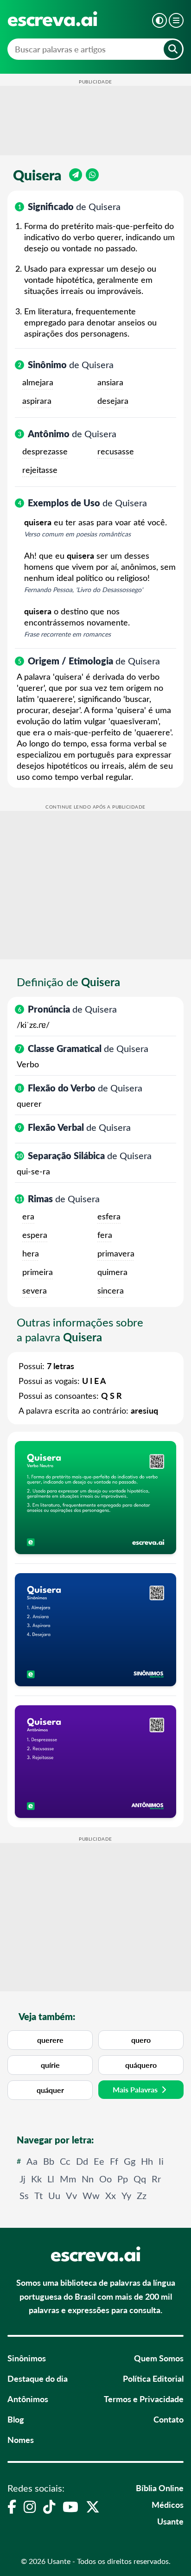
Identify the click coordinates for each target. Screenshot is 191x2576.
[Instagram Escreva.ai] (30, 2506)
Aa (32, 2161)
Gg (130, 2161)
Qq (140, 2178)
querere (50, 2040)
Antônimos (28, 2399)
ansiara (110, 382)
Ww (91, 2195)
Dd (82, 2161)
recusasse (116, 451)
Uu (54, 2195)
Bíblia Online (160, 2488)
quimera (112, 1272)
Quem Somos (159, 2358)
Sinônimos (27, 2358)
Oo (105, 2178)
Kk (36, 2178)
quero (141, 2040)
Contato (169, 2419)
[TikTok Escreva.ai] (49, 2506)
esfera (109, 1216)
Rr (156, 2178)
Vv (71, 2195)
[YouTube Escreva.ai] (70, 2506)
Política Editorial (153, 2378)
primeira (38, 1272)
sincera (111, 1290)
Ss (24, 2195)
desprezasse (45, 451)
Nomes (21, 2439)
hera (31, 1253)
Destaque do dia (38, 2378)
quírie (50, 2065)
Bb (49, 2161)
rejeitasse (40, 470)
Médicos (168, 2504)
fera (105, 1235)
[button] (159, 20)
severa (35, 1290)
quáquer (50, 2090)
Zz (142, 2195)
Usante (170, 2521)
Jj (22, 2178)
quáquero (141, 2065)
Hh (147, 2161)
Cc (65, 2161)
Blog (16, 2419)
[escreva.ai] (52, 19)
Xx (111, 2195)
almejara (38, 382)
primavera (116, 1253)
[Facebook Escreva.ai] (12, 2506)
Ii (161, 2161)
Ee (99, 2161)
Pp (123, 2178)
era (28, 1216)
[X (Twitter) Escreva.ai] (93, 2506)
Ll (51, 2178)
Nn (88, 2178)
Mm (68, 2178)
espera (35, 1235)
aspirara (37, 401)
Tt (38, 2195)
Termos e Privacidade (144, 2399)
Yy (126, 2195)
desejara (113, 401)
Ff (114, 2161)
